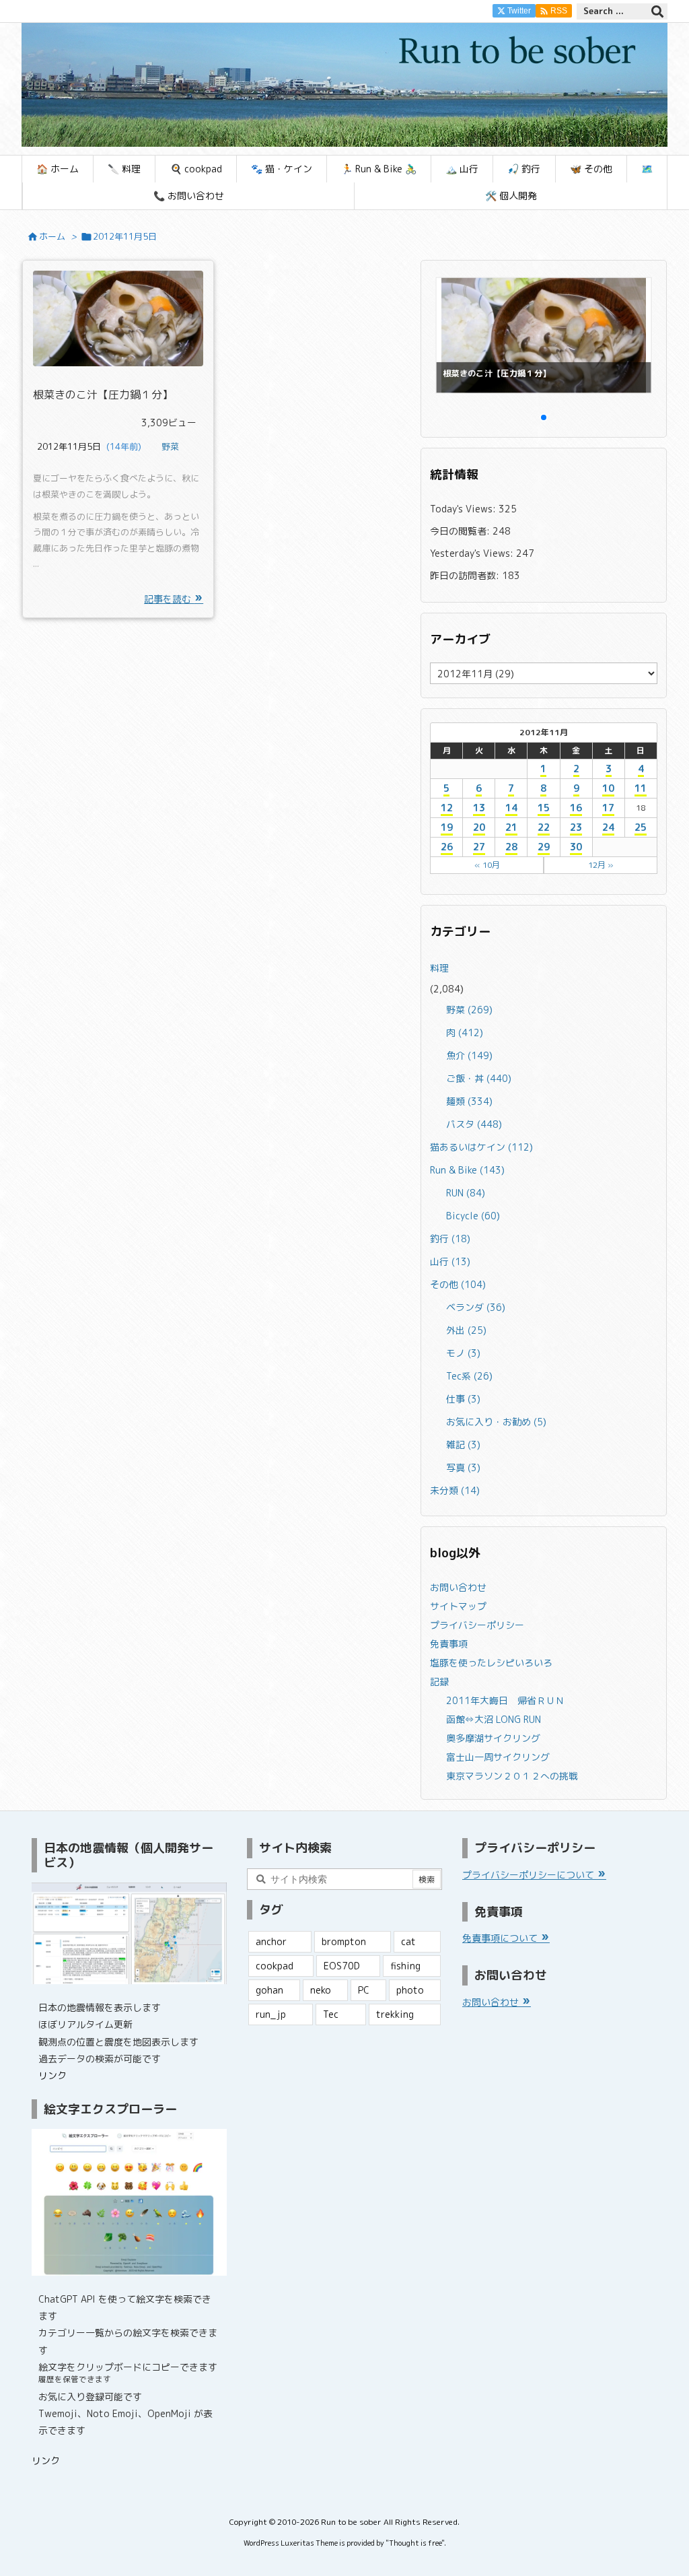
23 (576, 827)
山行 (450, 1261)
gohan (269, 1990)
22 (544, 827)
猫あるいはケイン (481, 1147)
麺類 (469, 1101)
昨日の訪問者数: (466, 575)
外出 (466, 1330)
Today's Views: (464, 509)
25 (641, 827)
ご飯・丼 (479, 1078)
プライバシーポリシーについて (530, 1875)
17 (608, 808)
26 (447, 847)
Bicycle (473, 1216)
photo (410, 1990)
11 (641, 788)
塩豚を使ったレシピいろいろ (491, 1663)
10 (608, 788)
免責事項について (501, 1938)
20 (479, 827)
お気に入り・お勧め (496, 1422)
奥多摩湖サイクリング (493, 1738)
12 (447, 808)
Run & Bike (467, 1170)
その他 (458, 1284)
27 (479, 847)
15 (544, 808)
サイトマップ (458, 1606)
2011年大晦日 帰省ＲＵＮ (505, 1700)
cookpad (275, 1966)
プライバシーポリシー (477, 1625)
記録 (439, 1682)
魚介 (469, 1055)
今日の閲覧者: (461, 531)
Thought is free (415, 2543)
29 (544, 847)
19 (447, 827)
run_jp (271, 2014)
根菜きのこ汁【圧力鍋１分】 (103, 395)
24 (608, 827)
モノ (463, 1353)
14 (511, 808)
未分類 (455, 1490)
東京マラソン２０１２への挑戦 (512, 1776)
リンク (52, 2075)
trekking (395, 2014)
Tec (331, 2014)
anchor (271, 1941)
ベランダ (476, 1307)
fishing (405, 1966)
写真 (463, 1467)
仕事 (463, 1399)
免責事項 (449, 1644)
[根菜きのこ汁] (118, 318)
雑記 (463, 1445)
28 (511, 847)
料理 (439, 968)
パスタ (474, 1124)
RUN (466, 1193)
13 (479, 808)
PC (364, 1990)
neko (321, 1990)
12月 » (601, 865)
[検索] (657, 11)
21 (511, 827)
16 (576, 808)
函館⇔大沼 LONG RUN (494, 1719)
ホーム (52, 236)
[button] (453, 335)
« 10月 (487, 865)
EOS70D (342, 1966)
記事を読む (169, 599)
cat (408, 1941)
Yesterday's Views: (473, 553)
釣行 (450, 1239)
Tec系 (469, 1376)
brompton (344, 1941)
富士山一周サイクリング (498, 1757)
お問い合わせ (458, 1587)
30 (576, 847)
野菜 (170, 446)
